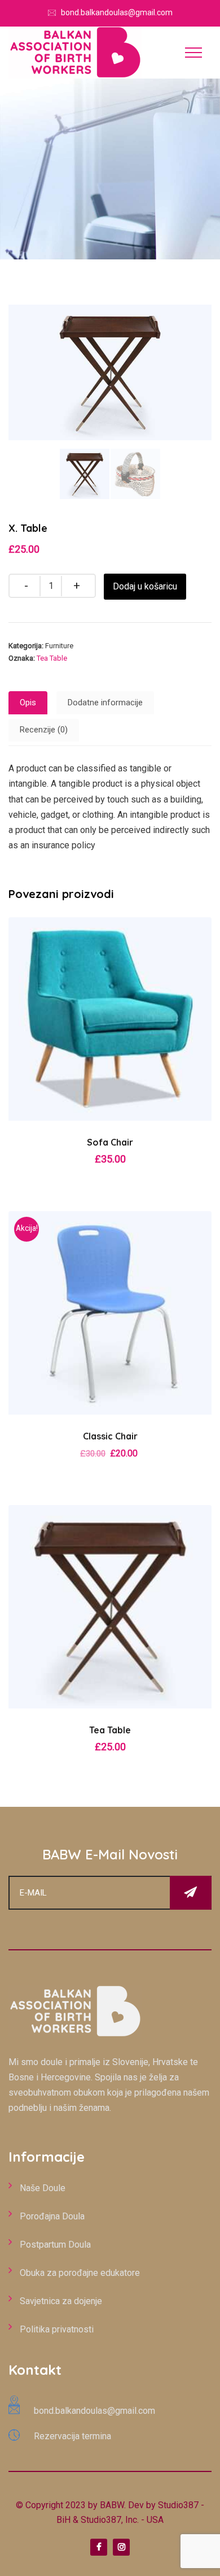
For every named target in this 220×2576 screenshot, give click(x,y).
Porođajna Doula (52, 2216)
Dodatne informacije (105, 702)
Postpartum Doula (55, 2245)
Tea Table (52, 658)
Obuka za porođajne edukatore (80, 2273)
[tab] (28, 703)
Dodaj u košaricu (145, 586)
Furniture (59, 646)
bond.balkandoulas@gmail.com (117, 12)
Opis (28, 702)
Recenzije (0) (44, 730)
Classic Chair (110, 1436)
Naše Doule (43, 2188)
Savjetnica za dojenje (61, 2301)
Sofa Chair (110, 1142)
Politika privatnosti (57, 2329)
